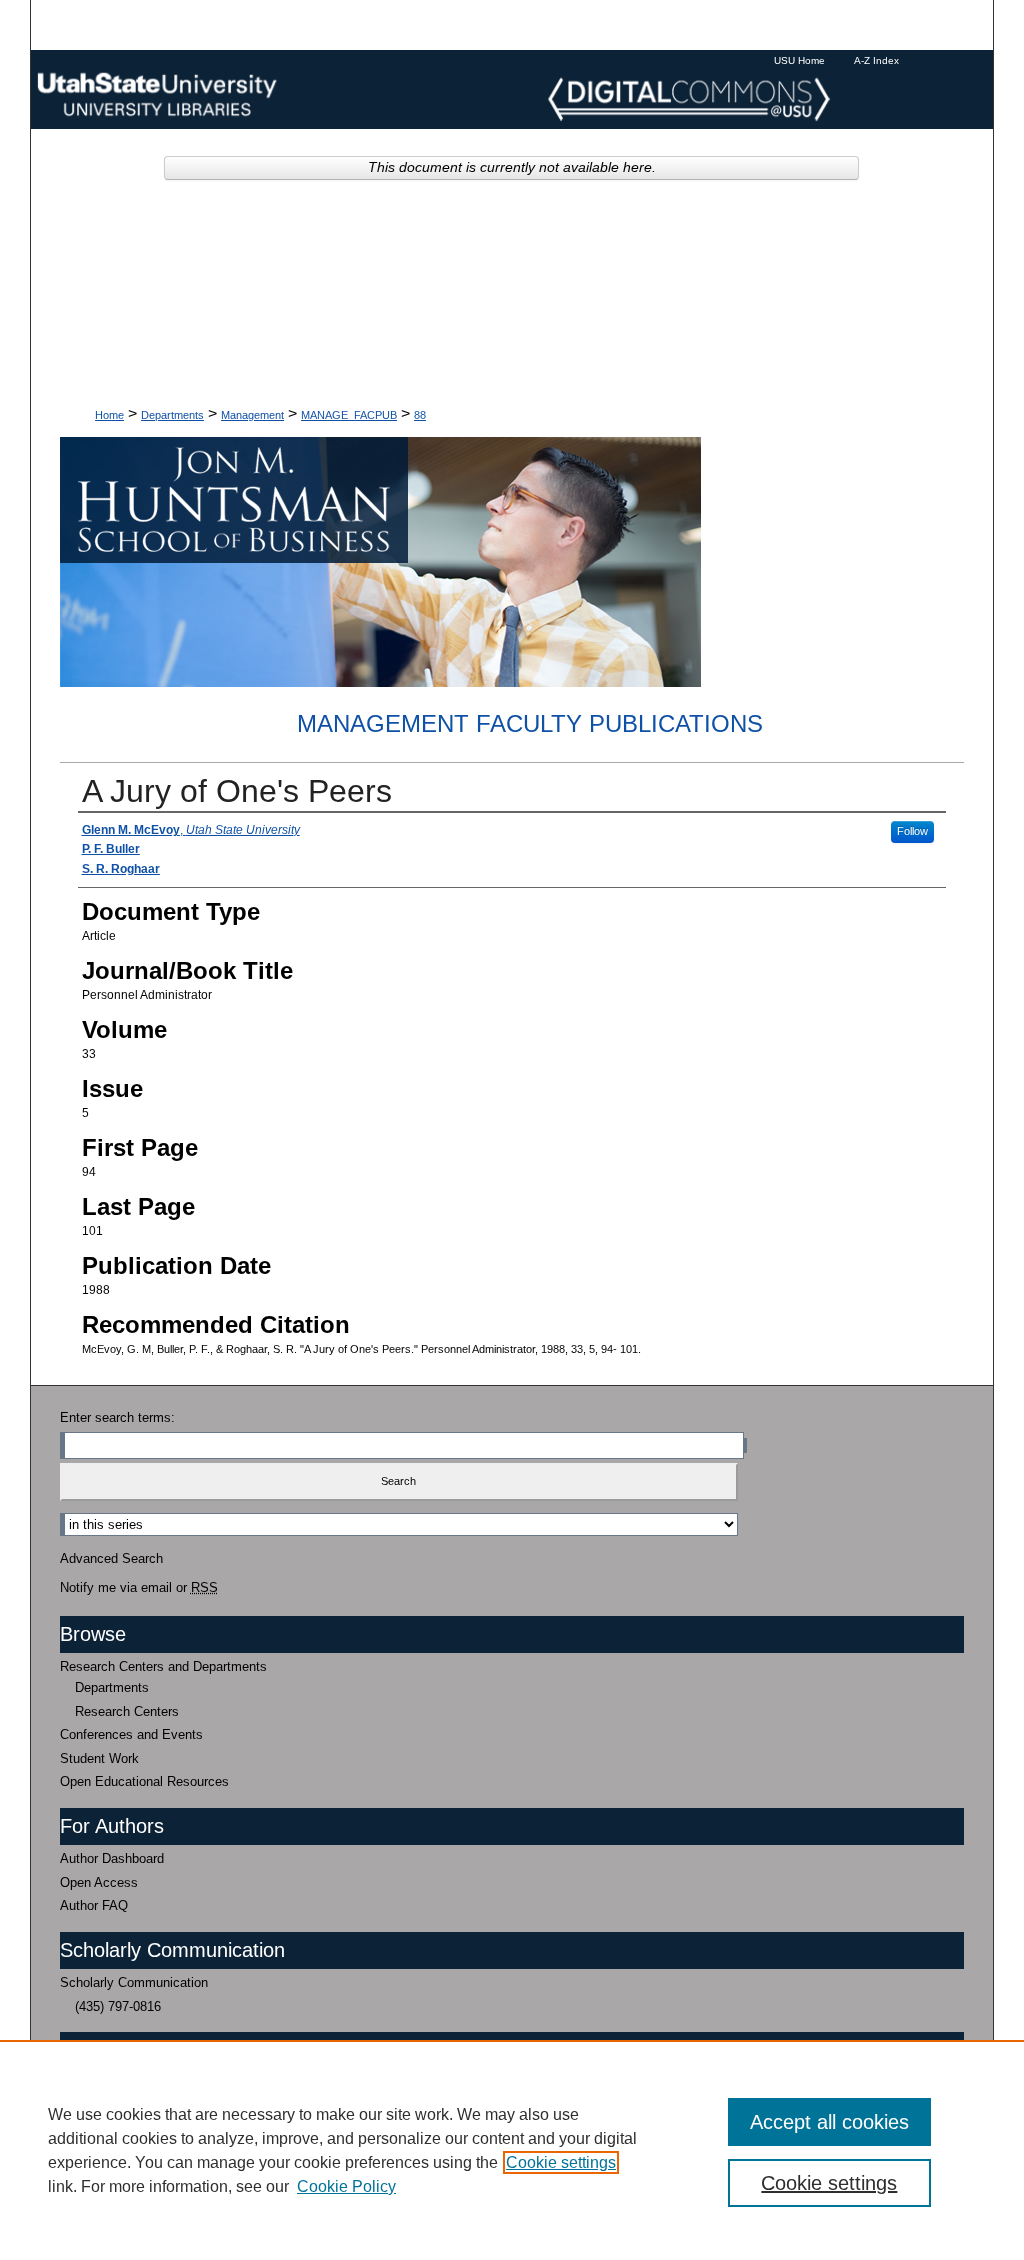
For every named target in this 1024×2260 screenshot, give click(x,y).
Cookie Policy (346, 2186)
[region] (512, 2150)
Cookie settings (561, 2162)
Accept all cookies (829, 2122)
